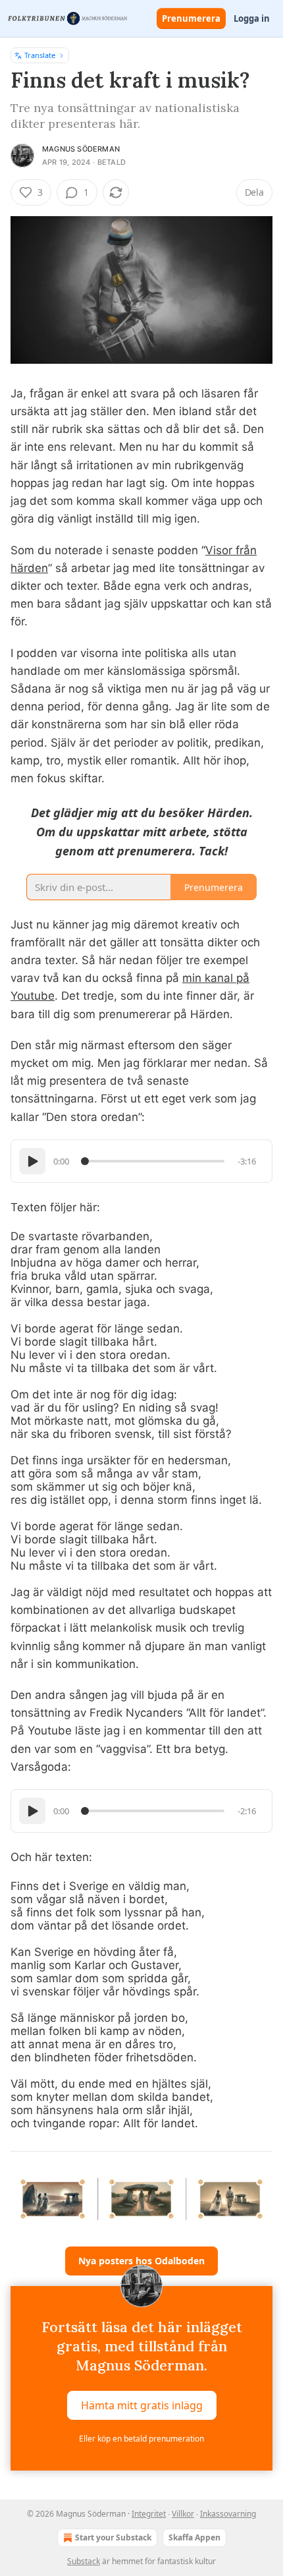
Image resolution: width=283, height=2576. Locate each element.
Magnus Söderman (81, 149)
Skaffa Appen (194, 2537)
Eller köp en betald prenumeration (141, 2439)
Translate (40, 55)
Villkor (183, 2514)
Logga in (252, 18)
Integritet (149, 2514)
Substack (84, 2561)
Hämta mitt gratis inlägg (142, 2405)
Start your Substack (113, 2537)
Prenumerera (191, 18)
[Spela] (32, 1161)
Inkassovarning (228, 2514)
